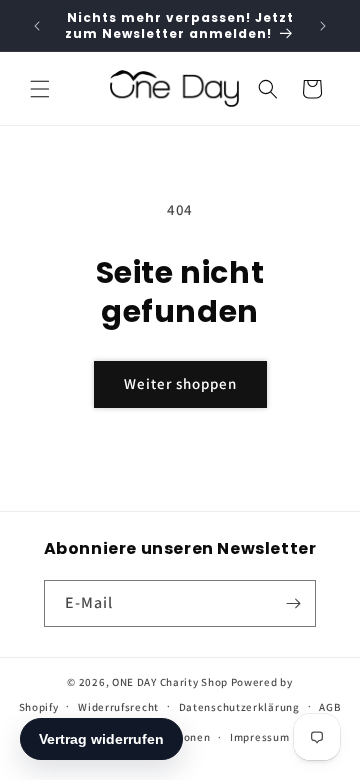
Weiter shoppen (180, 383)
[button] (40, 89)
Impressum (259, 737)
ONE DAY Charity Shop (170, 682)
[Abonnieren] (293, 603)
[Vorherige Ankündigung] (37, 26)
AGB (330, 707)
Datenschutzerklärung (239, 707)
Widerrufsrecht (118, 707)
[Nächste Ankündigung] (323, 26)
